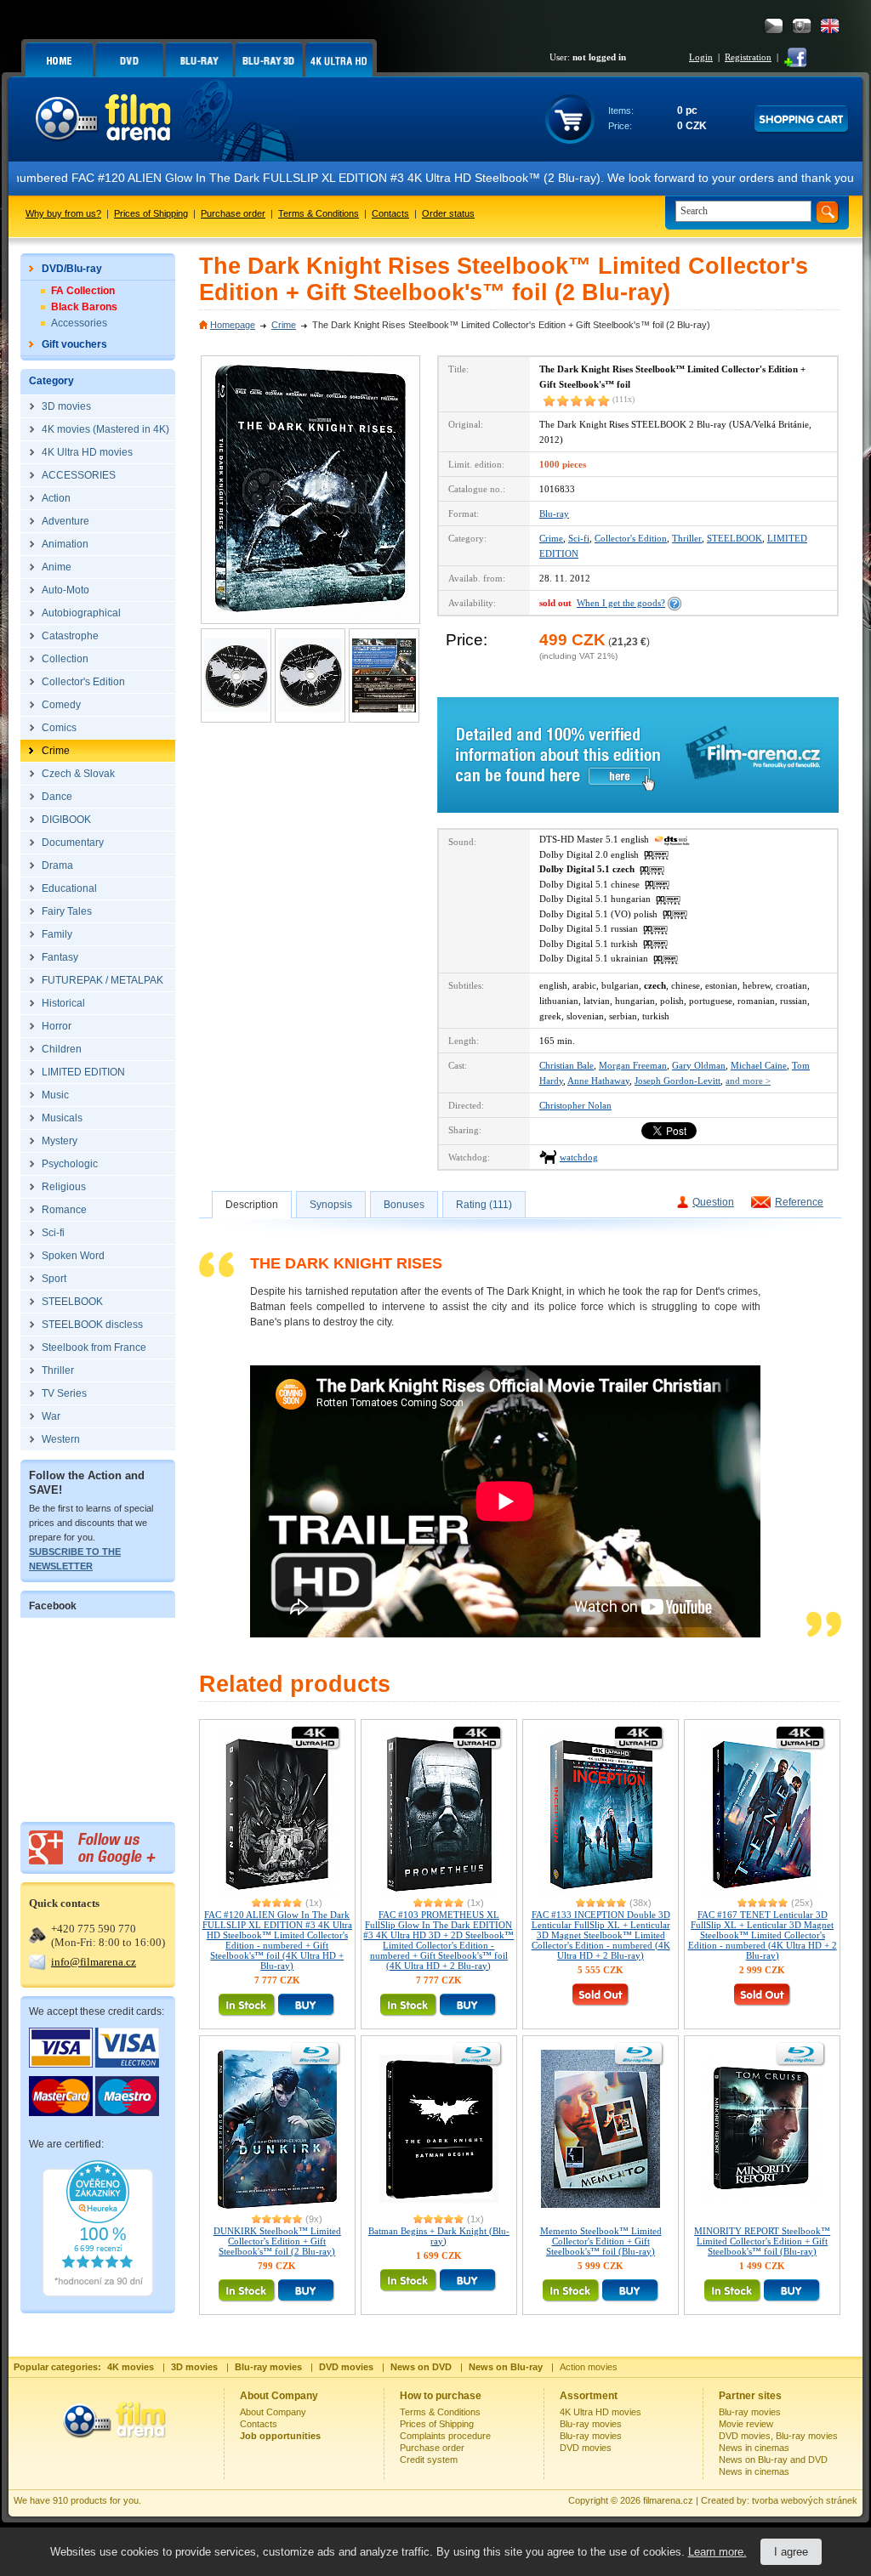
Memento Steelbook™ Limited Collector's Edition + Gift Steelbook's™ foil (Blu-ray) (601, 2241)
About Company (273, 2412)
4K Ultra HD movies (601, 2412)
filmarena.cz (668, 2500)
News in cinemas (754, 2448)
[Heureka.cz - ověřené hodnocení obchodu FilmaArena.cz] (98, 2293)
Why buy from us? (63, 213)
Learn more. (717, 2552)
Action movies (589, 2367)
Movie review (746, 2424)
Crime (284, 325)
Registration (748, 57)
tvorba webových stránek (805, 2500)
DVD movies (586, 2448)
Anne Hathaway (598, 1081)
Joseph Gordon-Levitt (677, 1081)
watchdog (579, 1157)
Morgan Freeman (633, 1065)
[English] (830, 26)
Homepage (233, 325)
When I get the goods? (621, 603)
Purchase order (233, 213)
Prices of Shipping (151, 213)
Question (713, 1202)
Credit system (429, 2460)
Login (701, 57)
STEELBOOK (734, 538)
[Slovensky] (802, 26)
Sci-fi (579, 538)
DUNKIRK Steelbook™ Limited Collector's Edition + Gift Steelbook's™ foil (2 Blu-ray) (277, 2241)
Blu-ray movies (591, 2424)
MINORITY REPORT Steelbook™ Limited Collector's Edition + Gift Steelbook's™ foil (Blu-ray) (762, 2241)
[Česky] (774, 26)
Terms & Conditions (319, 213)
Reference (799, 1202)
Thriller (687, 538)
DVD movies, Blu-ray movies (778, 2436)
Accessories (79, 323)
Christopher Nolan (575, 1105)
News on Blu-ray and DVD (773, 2460)
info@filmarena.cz (94, 1962)
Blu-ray (554, 513)
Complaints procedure (445, 2436)
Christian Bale (566, 1065)
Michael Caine (759, 1065)
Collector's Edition (631, 538)
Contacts (390, 213)
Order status (448, 213)
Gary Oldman (699, 1065)
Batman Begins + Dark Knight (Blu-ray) (439, 2236)
